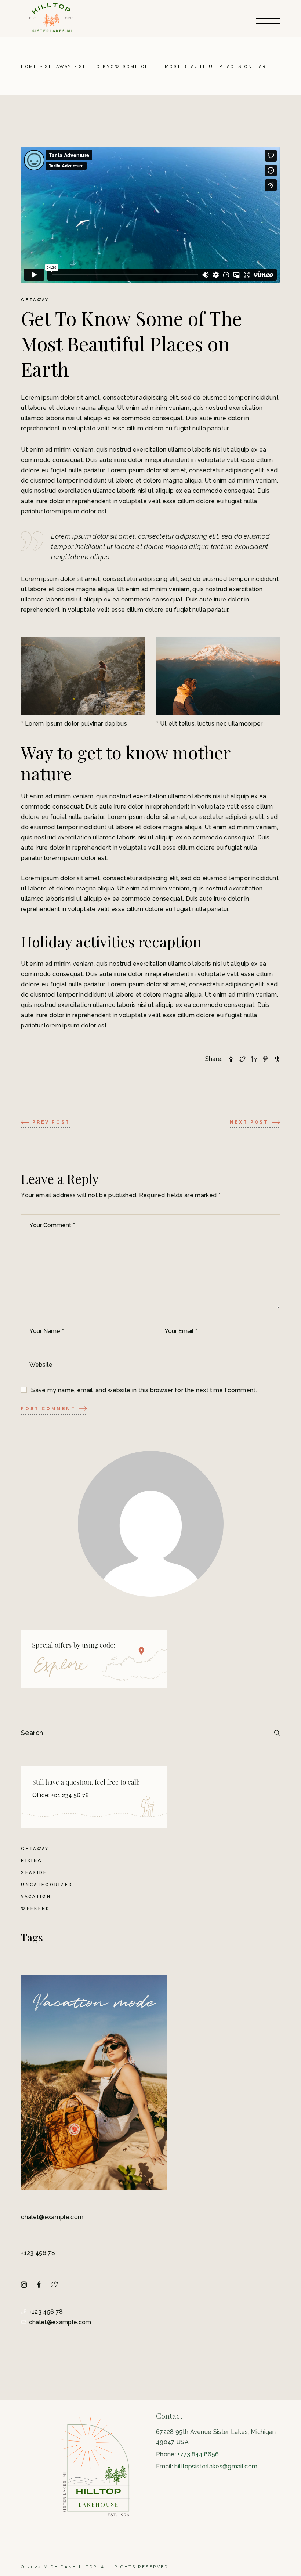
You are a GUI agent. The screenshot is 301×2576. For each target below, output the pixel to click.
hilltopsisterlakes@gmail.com (216, 2466)
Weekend (35, 1909)
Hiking (32, 1861)
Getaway (58, 67)
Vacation (36, 1896)
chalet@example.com (52, 2217)
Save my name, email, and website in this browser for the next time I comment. (144, 1390)
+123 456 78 (38, 2253)
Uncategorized (47, 1885)
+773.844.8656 (198, 2454)
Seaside (34, 1873)
